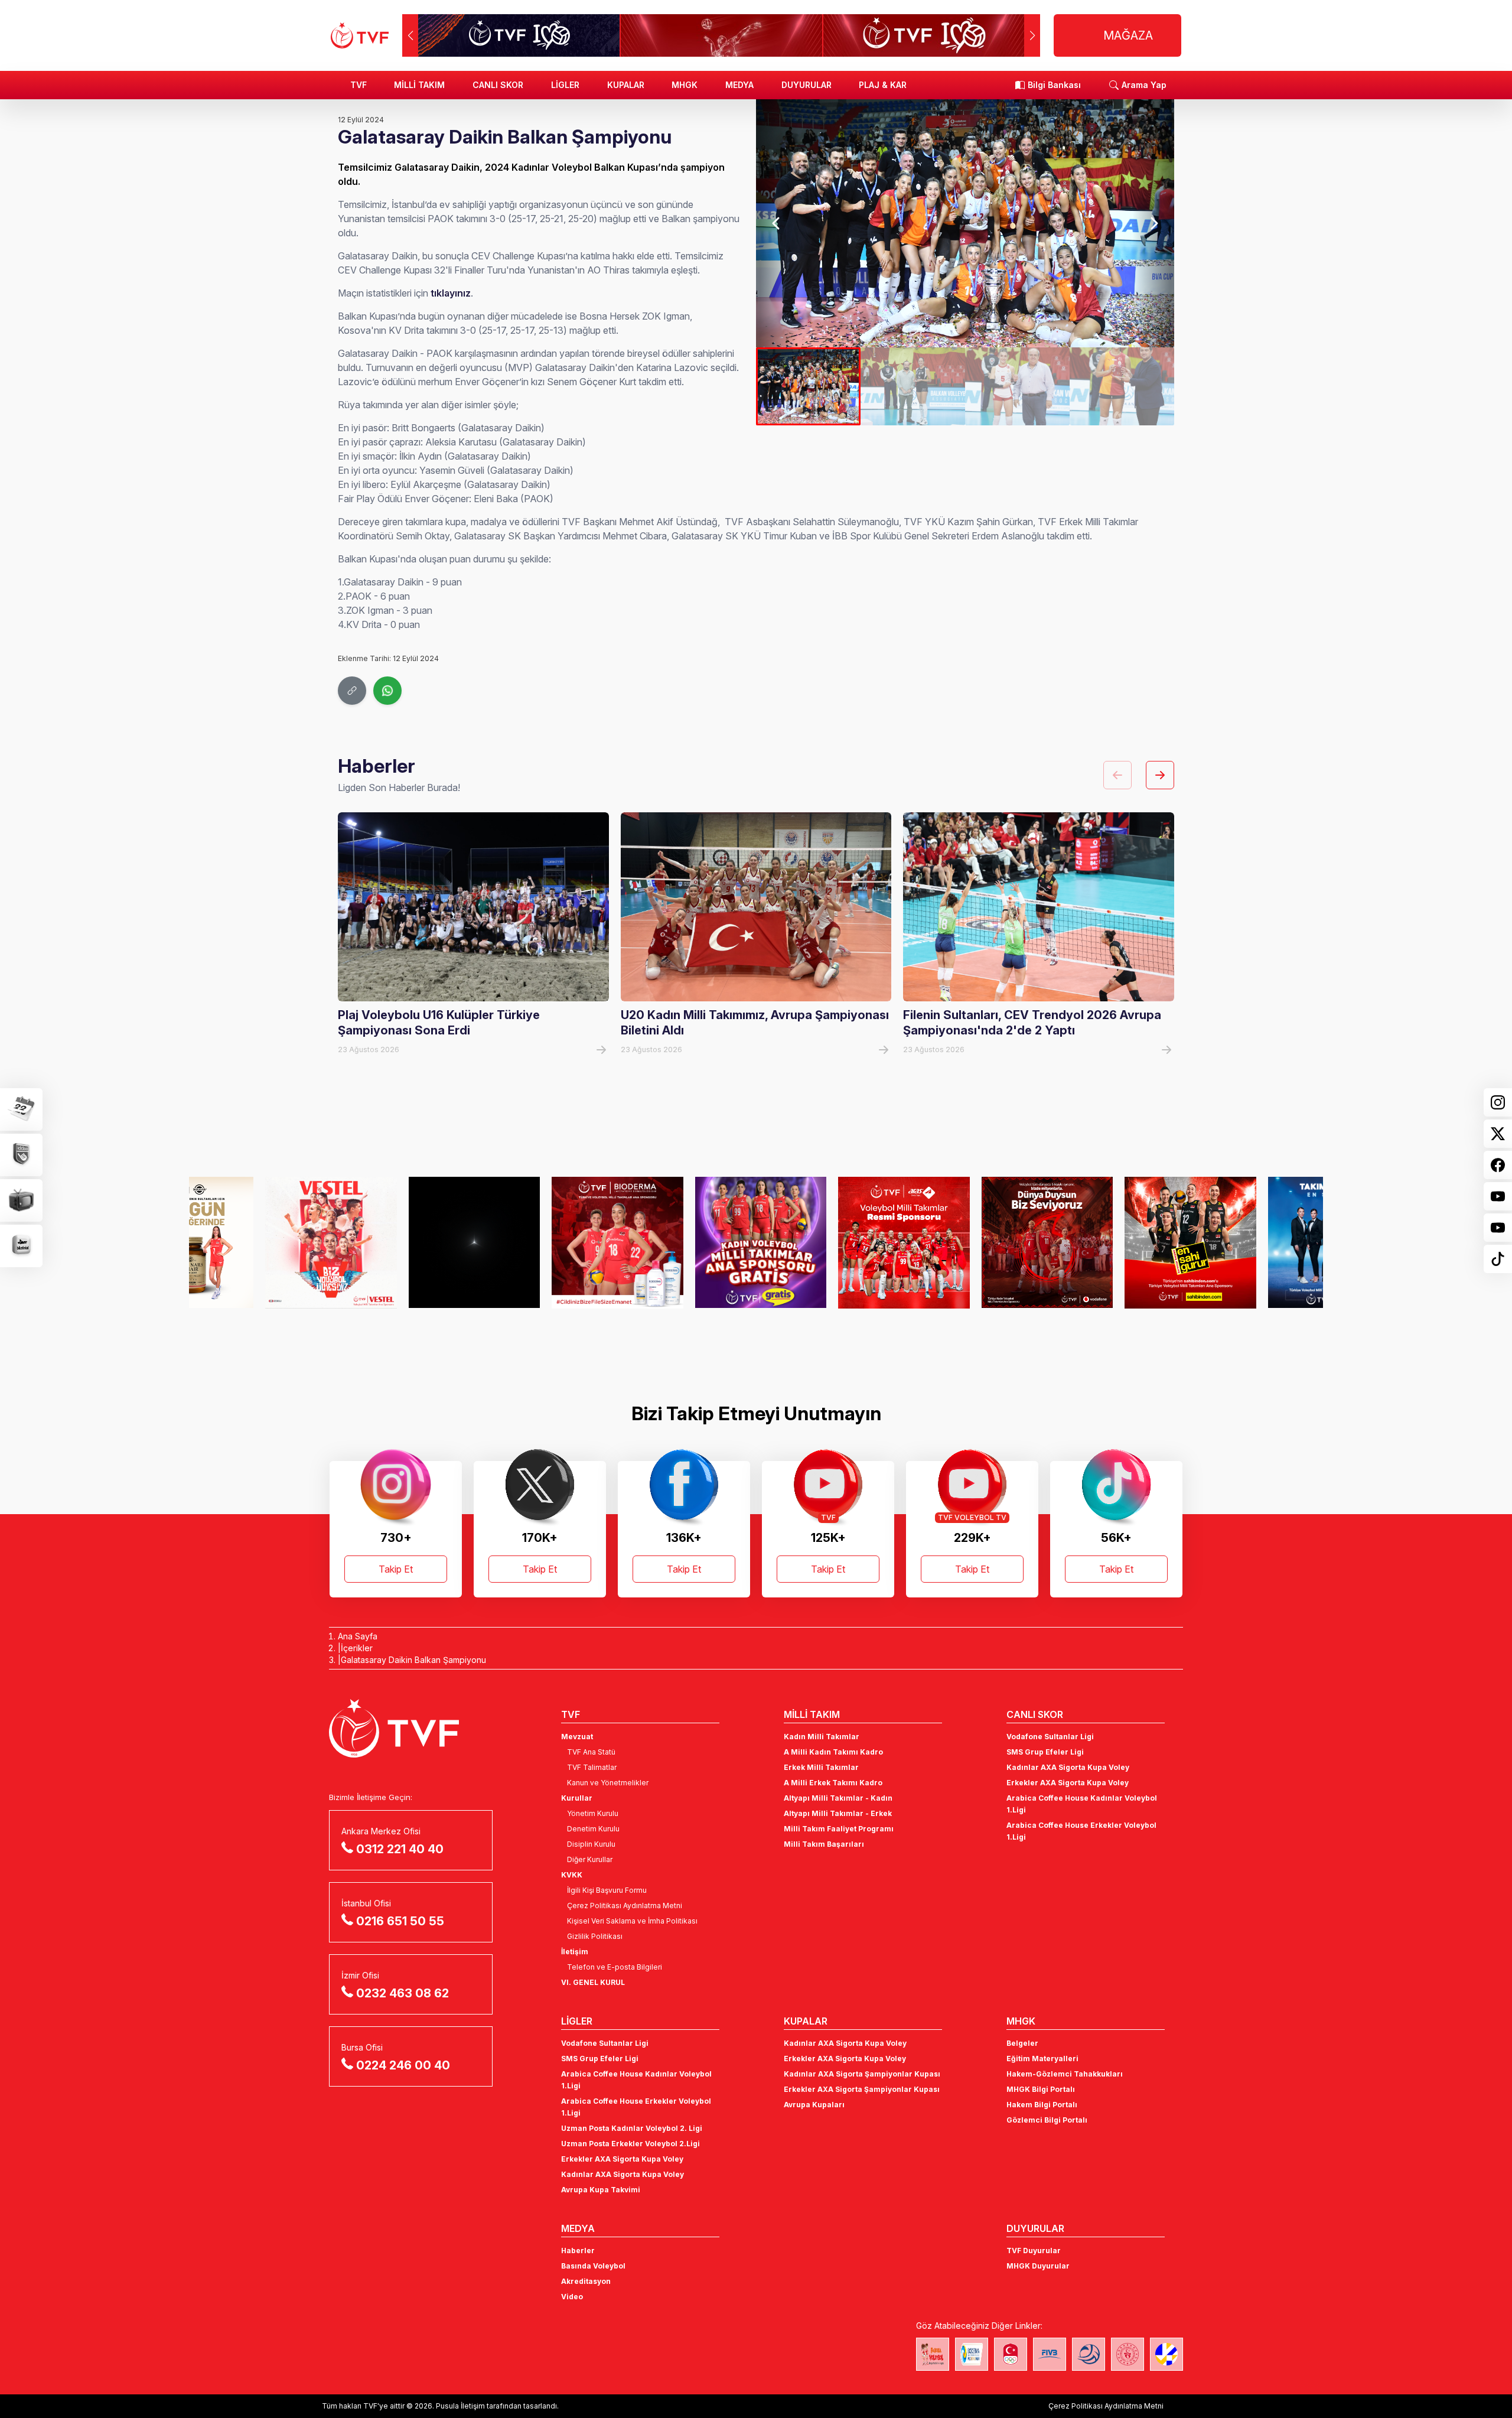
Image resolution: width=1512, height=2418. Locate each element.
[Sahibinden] (971, 1242)
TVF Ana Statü (591, 1752)
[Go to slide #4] (1122, 386)
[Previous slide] (777, 223)
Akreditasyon (586, 2281)
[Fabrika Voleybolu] (933, 2354)
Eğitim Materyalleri (1042, 2059)
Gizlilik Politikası (595, 1936)
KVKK (572, 1875)
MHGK (685, 85)
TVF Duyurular (1034, 2251)
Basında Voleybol (593, 2266)
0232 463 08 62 (403, 1993)
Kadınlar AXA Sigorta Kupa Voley (1068, 1767)
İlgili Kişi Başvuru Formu (607, 1890)
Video (572, 2297)
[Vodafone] (828, 1242)
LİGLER (565, 85)
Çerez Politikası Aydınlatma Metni (625, 1906)
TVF (359, 85)
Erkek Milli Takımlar (821, 1767)
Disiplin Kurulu (591, 1844)
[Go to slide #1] (808, 386)
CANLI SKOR (498, 85)
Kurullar (577, 1798)
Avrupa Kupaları (814, 2105)
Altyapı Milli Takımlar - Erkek (838, 1813)
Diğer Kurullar (590, 1859)
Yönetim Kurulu (593, 1813)
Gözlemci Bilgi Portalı (1047, 2120)
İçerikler (357, 1648)
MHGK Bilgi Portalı (1041, 2089)
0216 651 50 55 (400, 1921)
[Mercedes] (255, 1242)
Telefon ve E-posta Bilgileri (615, 1967)
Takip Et (396, 1569)
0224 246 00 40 (403, 2065)
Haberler (578, 2251)
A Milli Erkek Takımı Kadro (833, 1783)
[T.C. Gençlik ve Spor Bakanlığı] (1128, 2354)
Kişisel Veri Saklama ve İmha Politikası (632, 1921)
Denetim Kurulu (593, 1829)
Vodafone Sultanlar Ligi (1050, 1737)
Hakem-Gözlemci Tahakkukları (1065, 2074)
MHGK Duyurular (1038, 2266)
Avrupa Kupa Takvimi (601, 2190)
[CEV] (1166, 2354)
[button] (1032, 35)
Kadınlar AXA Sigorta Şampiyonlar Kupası (862, 2074)
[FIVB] (1050, 2354)
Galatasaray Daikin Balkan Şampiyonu (413, 1660)
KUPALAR (626, 85)
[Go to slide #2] (913, 386)
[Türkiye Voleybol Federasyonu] (360, 35)
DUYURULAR (806, 85)
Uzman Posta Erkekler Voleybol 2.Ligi (630, 2144)
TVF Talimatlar (592, 1767)
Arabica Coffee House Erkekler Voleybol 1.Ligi (1081, 1831)
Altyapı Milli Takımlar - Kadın (838, 1798)
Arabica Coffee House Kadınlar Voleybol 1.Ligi (1082, 1804)
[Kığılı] (1114, 1242)
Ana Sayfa (358, 1636)
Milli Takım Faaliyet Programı (839, 1829)
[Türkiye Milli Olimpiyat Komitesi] (1011, 2354)
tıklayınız (451, 293)
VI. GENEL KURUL (593, 1982)
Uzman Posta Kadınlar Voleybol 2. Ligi (632, 2128)
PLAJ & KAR (883, 85)
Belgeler (1022, 2043)
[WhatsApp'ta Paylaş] (387, 691)
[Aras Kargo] (685, 1242)
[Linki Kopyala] (352, 691)
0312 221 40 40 (400, 1849)
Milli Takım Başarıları (824, 1844)
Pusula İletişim (460, 2406)
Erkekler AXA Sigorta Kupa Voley (1068, 1783)
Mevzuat (577, 1737)
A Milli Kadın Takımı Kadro (833, 1752)
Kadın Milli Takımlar (822, 1737)
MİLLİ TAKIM (419, 85)
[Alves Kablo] (1258, 1242)
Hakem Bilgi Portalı (1042, 2105)
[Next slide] (1153, 223)
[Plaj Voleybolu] (972, 2354)
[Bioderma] (398, 1242)
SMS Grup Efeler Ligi (1045, 1752)
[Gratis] (541, 1242)
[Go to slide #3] (1017, 386)
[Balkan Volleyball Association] (1089, 2354)
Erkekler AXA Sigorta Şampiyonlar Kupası (862, 2089)
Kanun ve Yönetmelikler (608, 1783)
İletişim (575, 1952)
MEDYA (739, 85)
